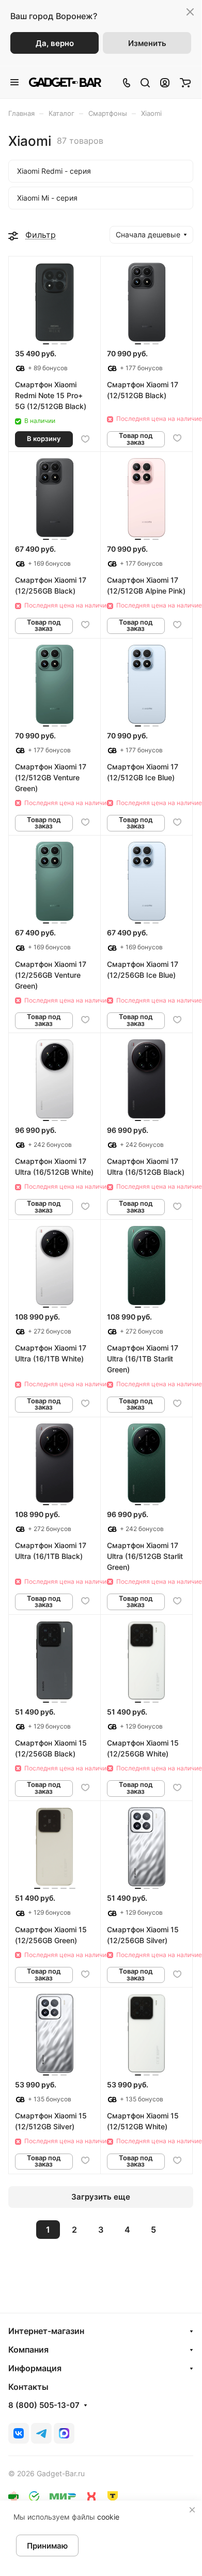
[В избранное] (85, 439)
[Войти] (165, 82)
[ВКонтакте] (19, 2433)
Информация (35, 2368)
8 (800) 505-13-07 (44, 2405)
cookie (108, 2517)
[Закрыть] (192, 2510)
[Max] (64, 2433)
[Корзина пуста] (185, 82)
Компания (28, 2350)
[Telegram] (41, 2433)
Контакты (28, 2387)
